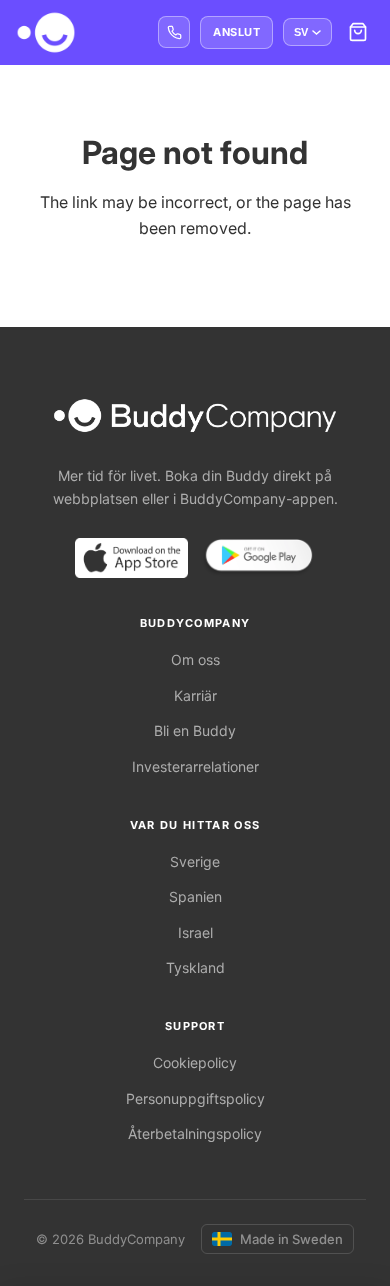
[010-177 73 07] (174, 32)
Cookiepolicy (195, 1062)
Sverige (195, 861)
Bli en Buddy (195, 730)
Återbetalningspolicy (195, 1133)
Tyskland (195, 967)
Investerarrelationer (195, 766)
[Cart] (358, 32)
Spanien (195, 896)
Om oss (195, 659)
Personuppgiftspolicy (195, 1098)
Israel (195, 932)
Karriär (195, 695)
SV (301, 32)
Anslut (236, 32)
